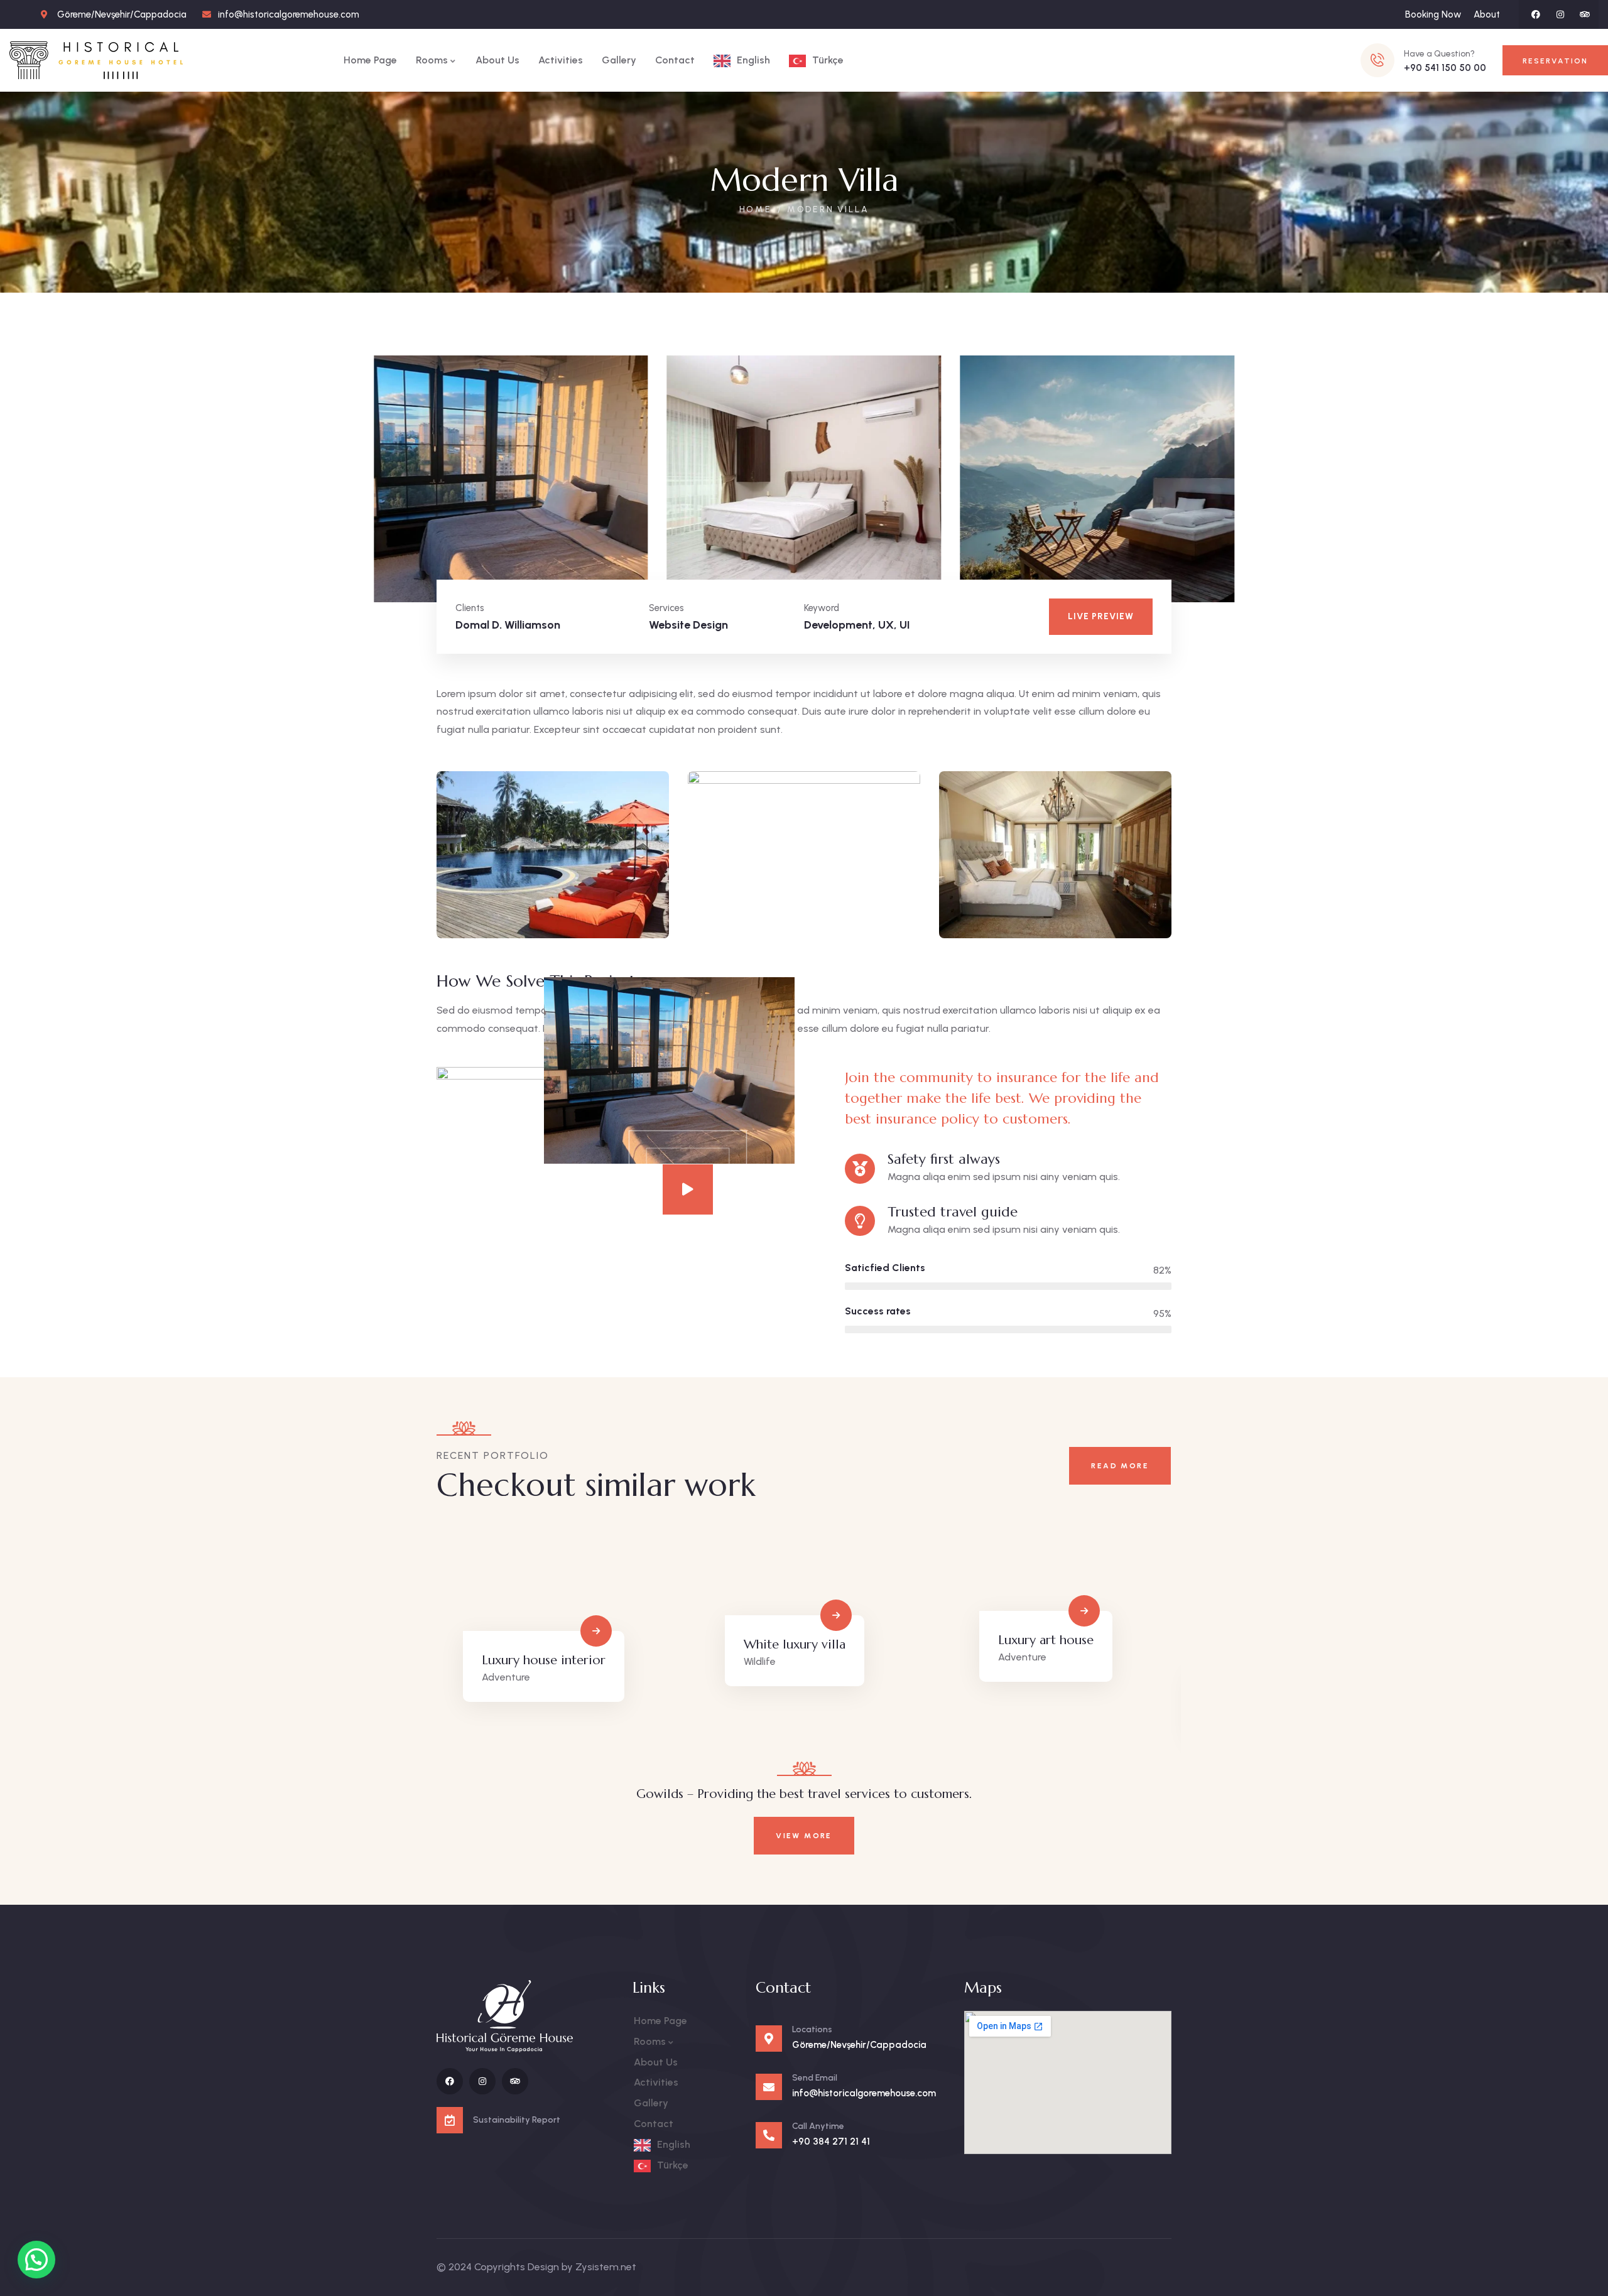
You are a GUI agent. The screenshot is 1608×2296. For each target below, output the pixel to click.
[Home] (96, 60)
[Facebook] (1536, 14)
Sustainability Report (517, 2120)
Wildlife (760, 1661)
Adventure (506, 1678)
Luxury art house (1046, 1640)
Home (756, 209)
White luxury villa (795, 1644)
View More (804, 1836)
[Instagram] (1560, 14)
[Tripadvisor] (1585, 14)
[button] (1225, 488)
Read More (1120, 1466)
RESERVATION (1555, 61)
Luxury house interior (544, 1660)
